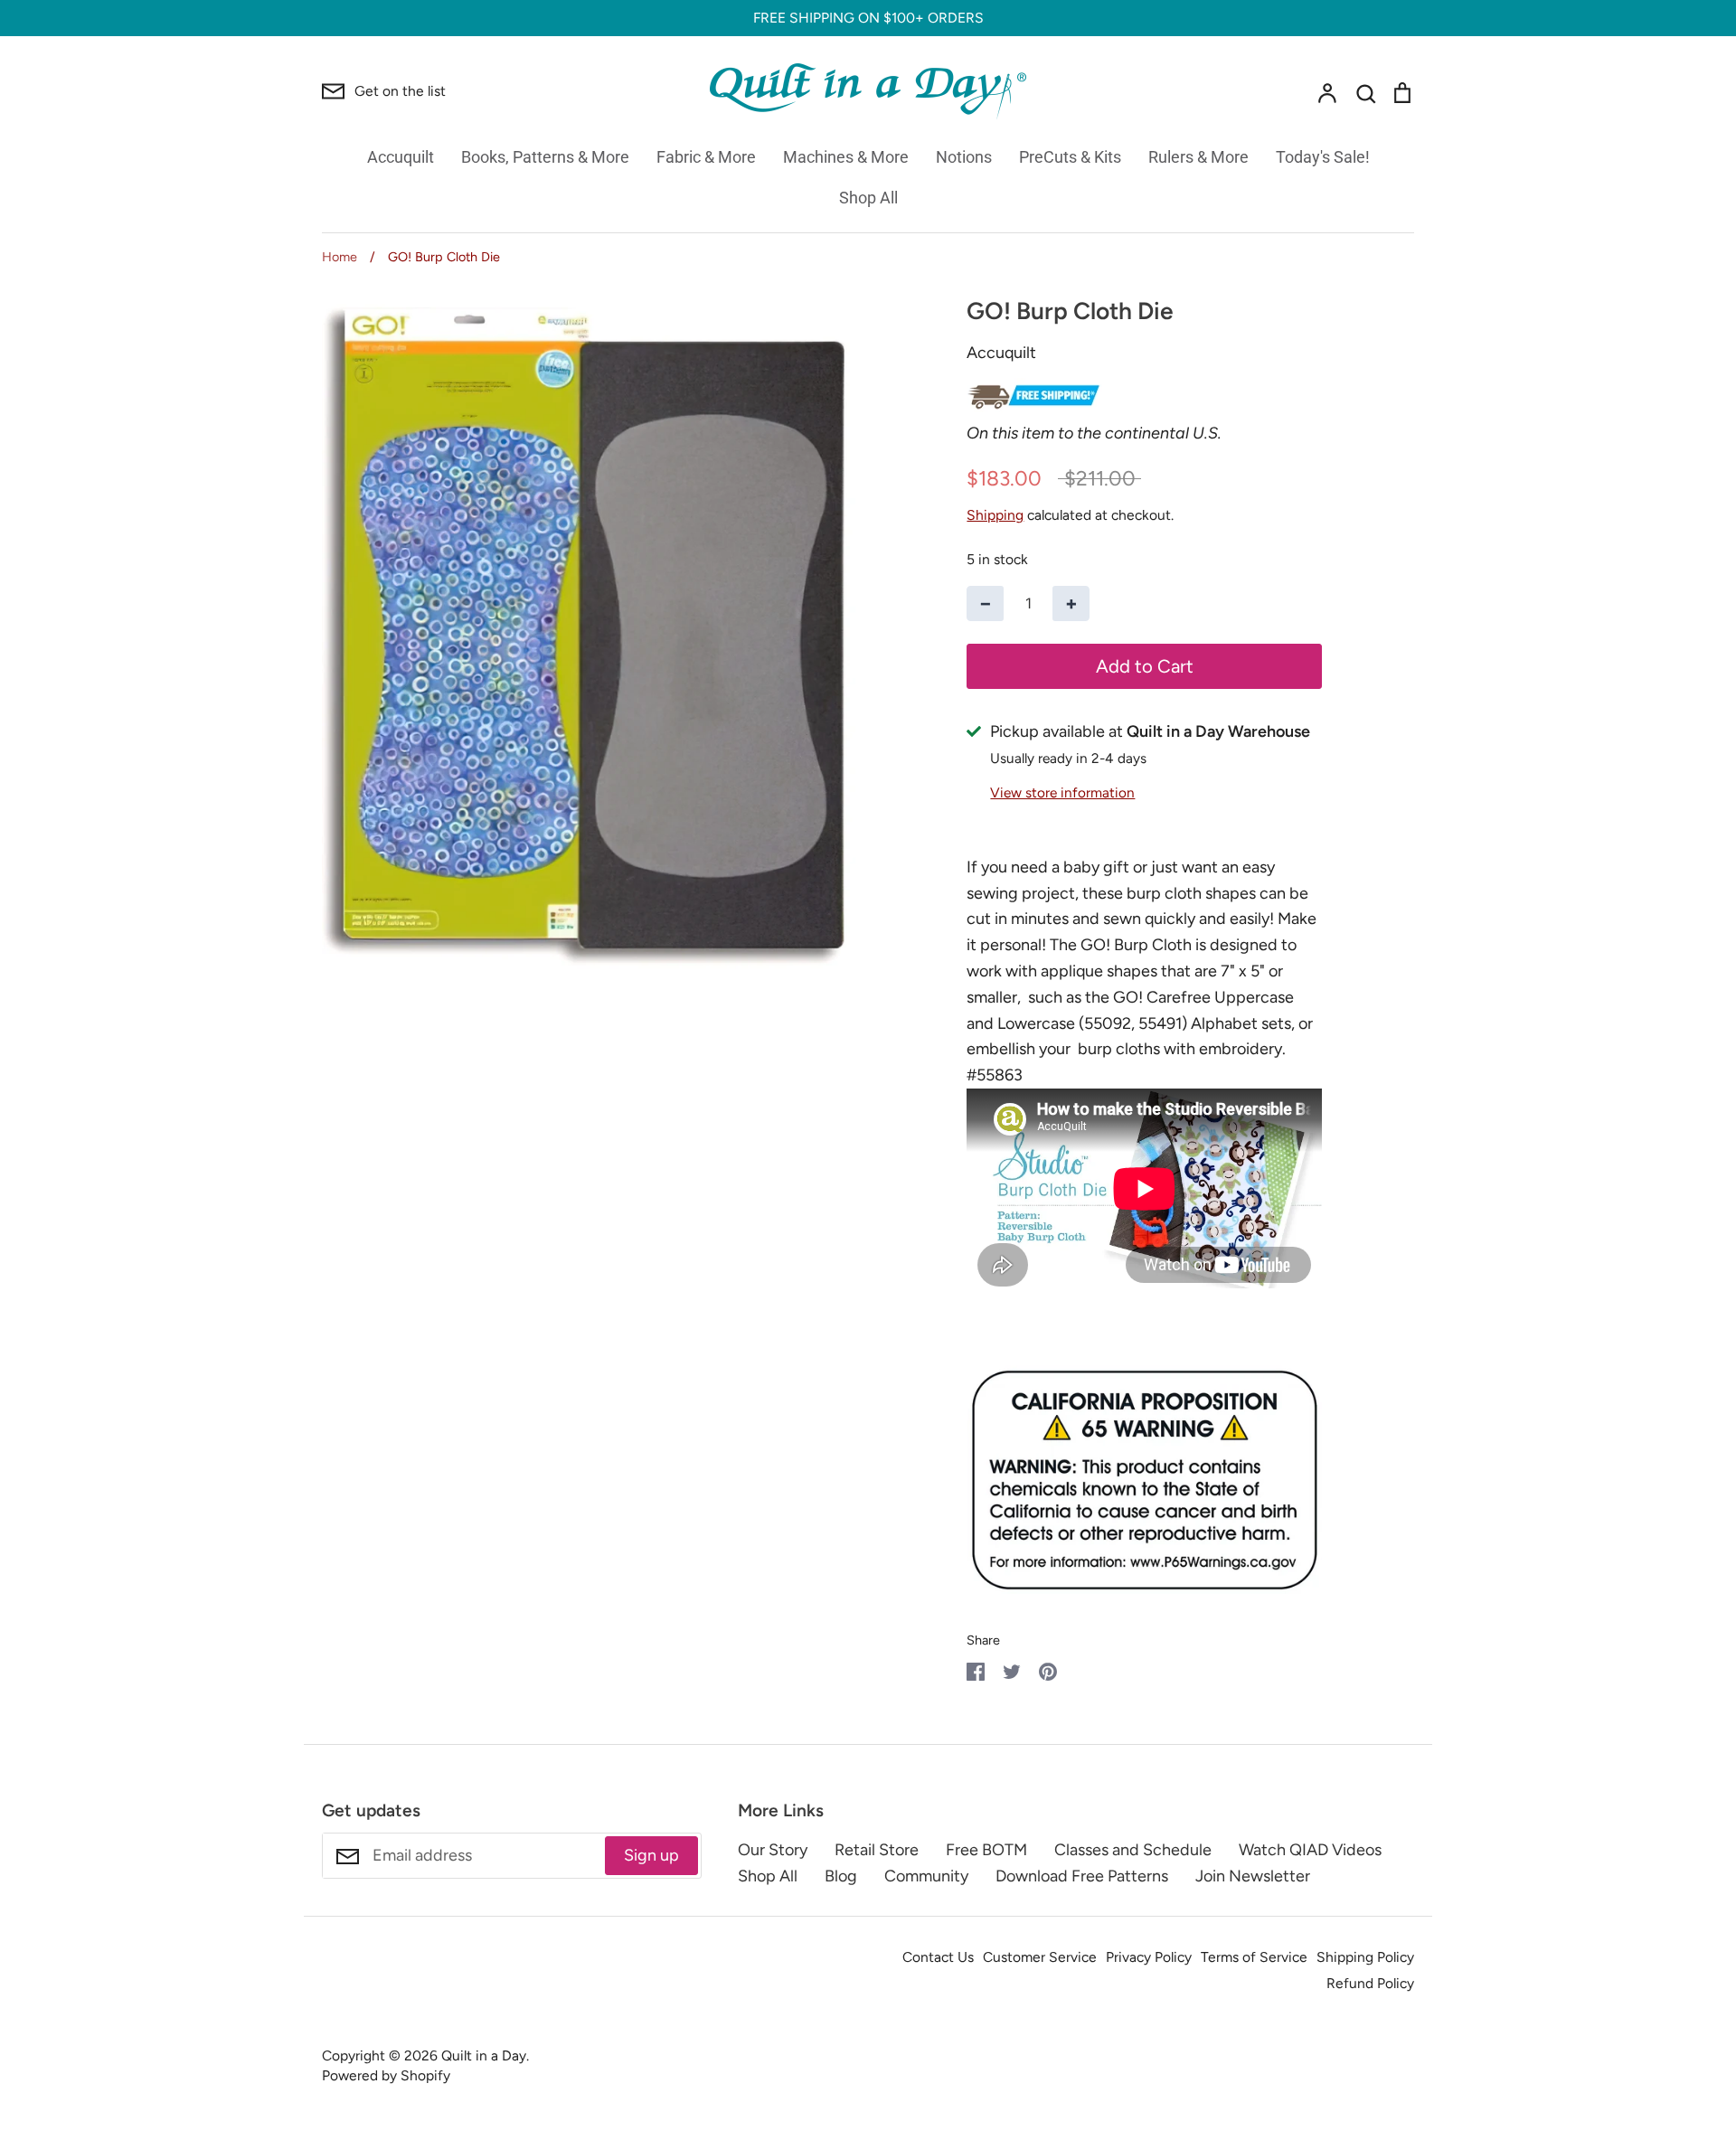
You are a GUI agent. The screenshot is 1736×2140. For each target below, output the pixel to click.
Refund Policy (1370, 1983)
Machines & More (846, 157)
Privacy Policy (1149, 1957)
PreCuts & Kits (1070, 157)
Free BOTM (986, 1850)
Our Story (773, 1850)
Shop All (868, 198)
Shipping (995, 515)
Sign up (651, 1855)
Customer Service (1040, 1957)
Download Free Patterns (1082, 1876)
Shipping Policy (1365, 1957)
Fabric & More (706, 157)
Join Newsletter (1253, 1876)
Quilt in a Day (484, 2055)
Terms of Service (1254, 1957)
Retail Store (877, 1850)
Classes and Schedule (1133, 1850)
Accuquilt (401, 157)
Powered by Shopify (386, 2075)
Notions (964, 157)
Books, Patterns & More (545, 157)
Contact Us (938, 1957)
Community (926, 1876)
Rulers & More (1198, 157)
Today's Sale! (1323, 157)
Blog (841, 1876)
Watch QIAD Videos (1310, 1850)
